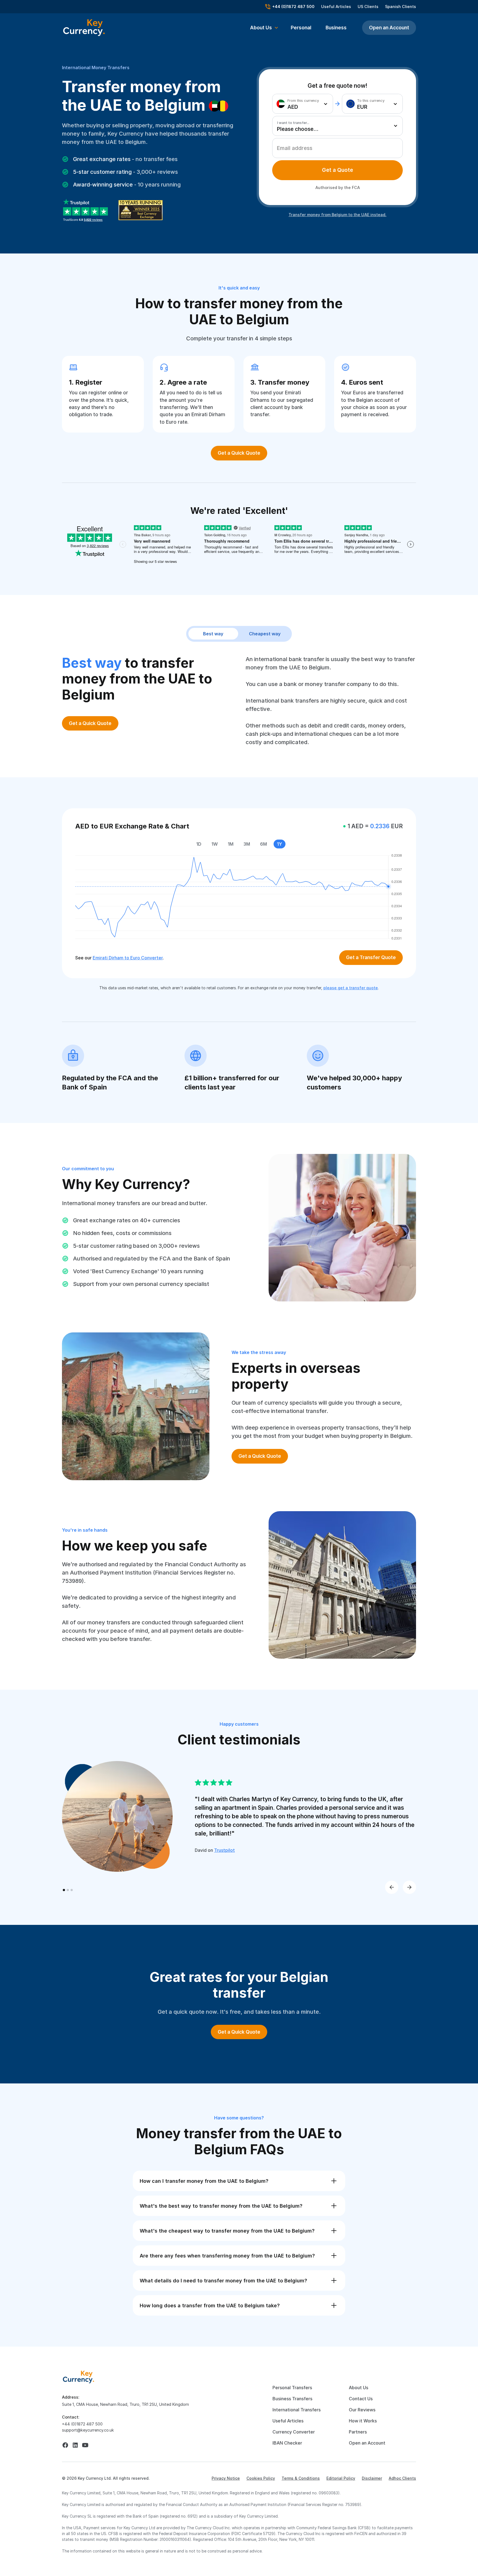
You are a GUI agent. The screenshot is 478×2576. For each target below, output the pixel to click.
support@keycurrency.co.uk (88, 2430)
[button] (264, 28)
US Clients (368, 7)
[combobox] (303, 104)
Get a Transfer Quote (371, 957)
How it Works (363, 2421)
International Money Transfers (96, 68)
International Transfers (297, 2410)
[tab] (337, 170)
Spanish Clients (401, 7)
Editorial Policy (341, 2478)
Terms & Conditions (301, 2478)
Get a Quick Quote (239, 453)
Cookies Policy (261, 2478)
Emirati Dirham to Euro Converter (128, 958)
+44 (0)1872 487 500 (82, 2424)
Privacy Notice (226, 2478)
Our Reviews (362, 2410)
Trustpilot (224, 1850)
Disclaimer (372, 2478)
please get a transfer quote (351, 988)
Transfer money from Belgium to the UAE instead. (337, 215)
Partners (358, 2432)
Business (336, 28)
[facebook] (65, 2445)
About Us (358, 2388)
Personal (301, 28)
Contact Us (361, 2399)
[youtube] (85, 2445)
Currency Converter (294, 2432)
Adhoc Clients (402, 2478)
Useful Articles (336, 7)
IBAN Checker (287, 2443)
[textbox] (301, 104)
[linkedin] (75, 2445)
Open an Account (389, 28)
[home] (79, 2377)
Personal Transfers (292, 2388)
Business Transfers (292, 2399)
